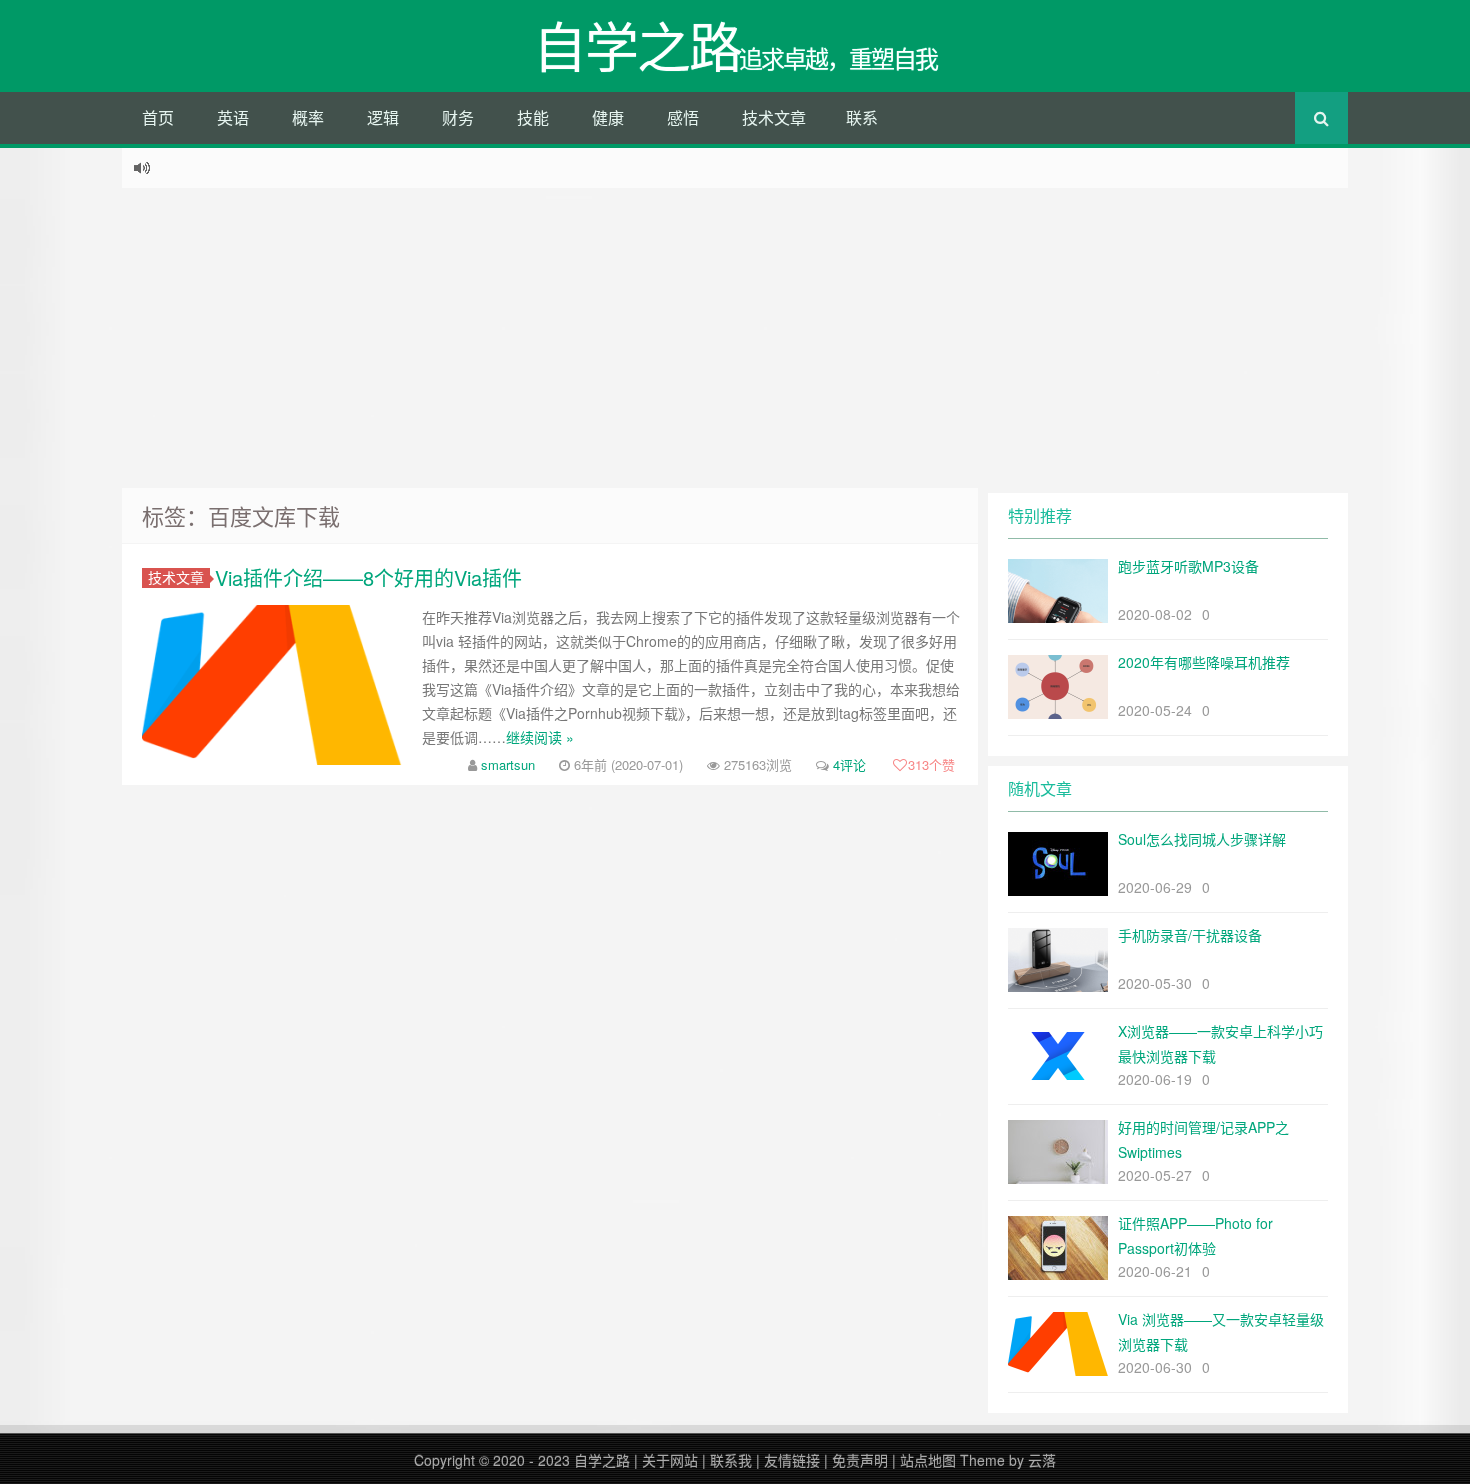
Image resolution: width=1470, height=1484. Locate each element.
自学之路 (602, 1460)
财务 (458, 117)
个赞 (931, 764)
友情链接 (792, 1460)
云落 (1042, 1460)
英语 (233, 117)
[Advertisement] (735, 338)
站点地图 (928, 1460)
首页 (158, 117)
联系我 (731, 1460)
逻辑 (383, 117)
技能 (533, 117)
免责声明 (860, 1460)
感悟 (683, 117)
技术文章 (774, 117)
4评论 (849, 764)
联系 (862, 117)
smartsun (508, 764)
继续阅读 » (540, 737)
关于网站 (670, 1460)
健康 (608, 117)
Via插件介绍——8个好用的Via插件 (368, 577)
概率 (308, 117)
